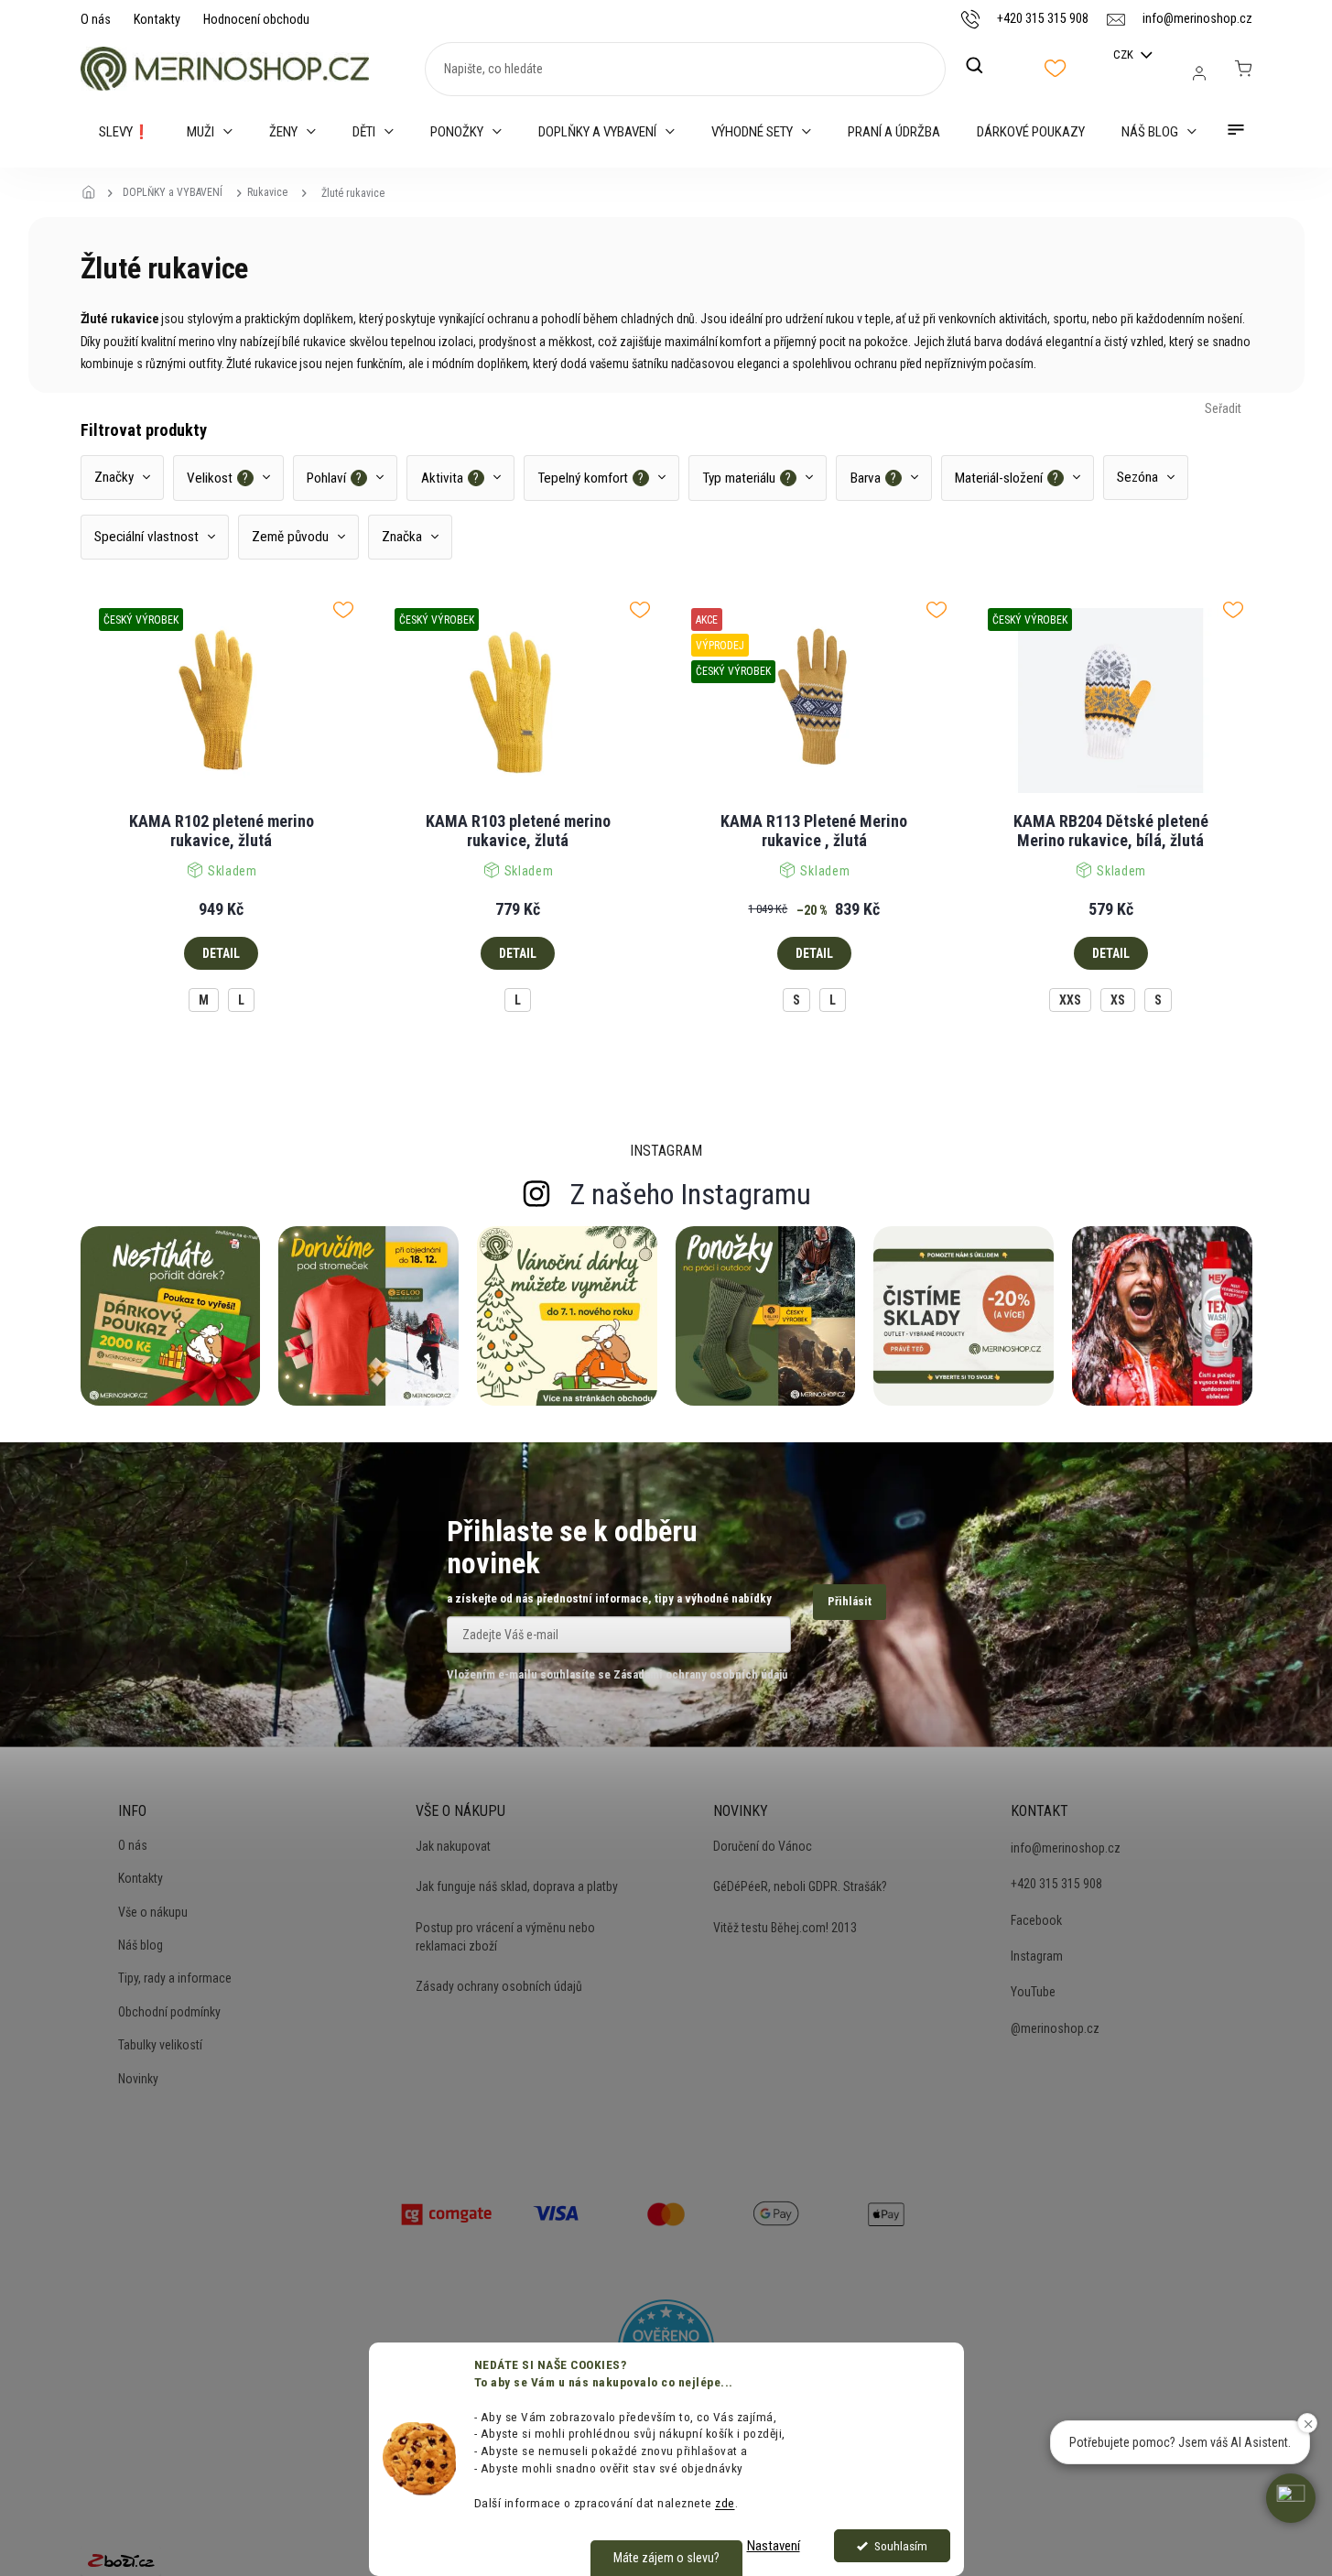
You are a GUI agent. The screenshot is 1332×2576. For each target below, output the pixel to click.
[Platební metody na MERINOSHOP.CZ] (447, 2212)
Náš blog (141, 1945)
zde (725, 2503)
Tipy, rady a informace (175, 1978)
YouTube (1033, 1992)
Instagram (1037, 1956)
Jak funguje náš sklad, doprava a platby (517, 1886)
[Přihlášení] (1199, 73)
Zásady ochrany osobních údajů (499, 1986)
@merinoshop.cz (1055, 2028)
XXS (1070, 1000)
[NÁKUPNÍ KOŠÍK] (1243, 69)
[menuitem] (125, 132)
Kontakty (157, 19)
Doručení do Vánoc (763, 1846)
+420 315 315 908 (1056, 1884)
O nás (96, 19)
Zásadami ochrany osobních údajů (700, 1674)
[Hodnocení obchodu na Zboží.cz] (121, 2560)
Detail (221, 953)
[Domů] (94, 193)
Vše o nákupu (153, 1912)
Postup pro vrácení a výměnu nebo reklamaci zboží (505, 1937)
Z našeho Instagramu (691, 1194)
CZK (1125, 54)
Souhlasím (901, 2546)
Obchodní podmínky (169, 2012)
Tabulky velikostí (160, 2045)
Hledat (984, 66)
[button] (1291, 2498)
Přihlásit (850, 1601)
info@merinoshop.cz (1066, 1848)
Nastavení (774, 2546)
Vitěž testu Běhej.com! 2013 (785, 1928)
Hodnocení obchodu (256, 19)
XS (1118, 1000)
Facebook (1036, 1920)
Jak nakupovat (453, 1846)
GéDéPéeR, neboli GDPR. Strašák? (800, 1886)
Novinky (138, 2079)
